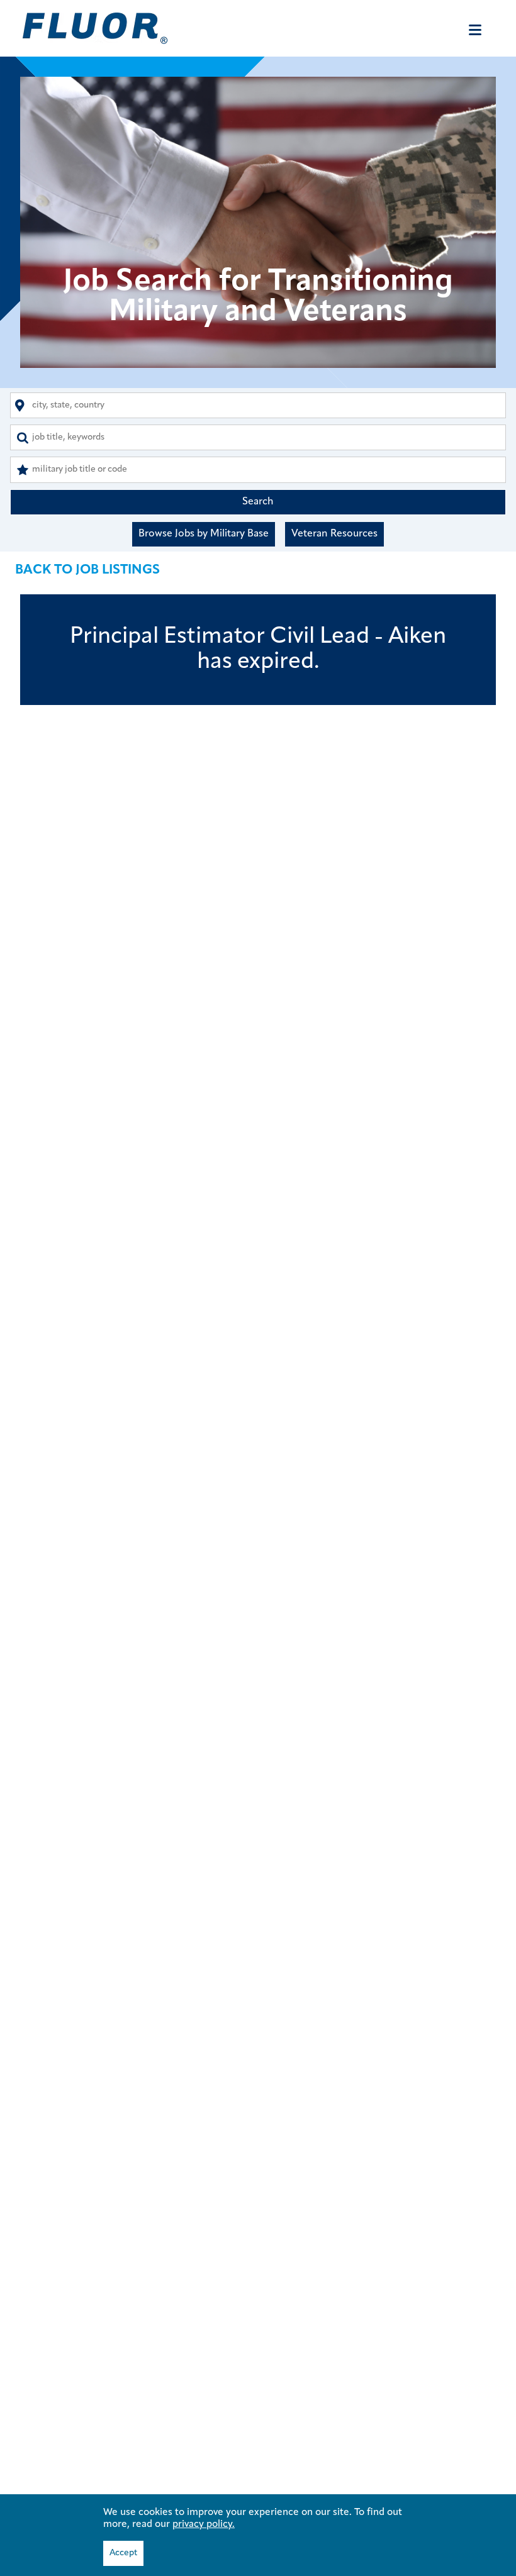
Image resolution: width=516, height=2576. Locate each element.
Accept (123, 2553)
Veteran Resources (334, 534)
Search (258, 502)
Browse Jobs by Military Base (204, 534)
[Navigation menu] (475, 30)
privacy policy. (204, 2524)
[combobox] (258, 405)
